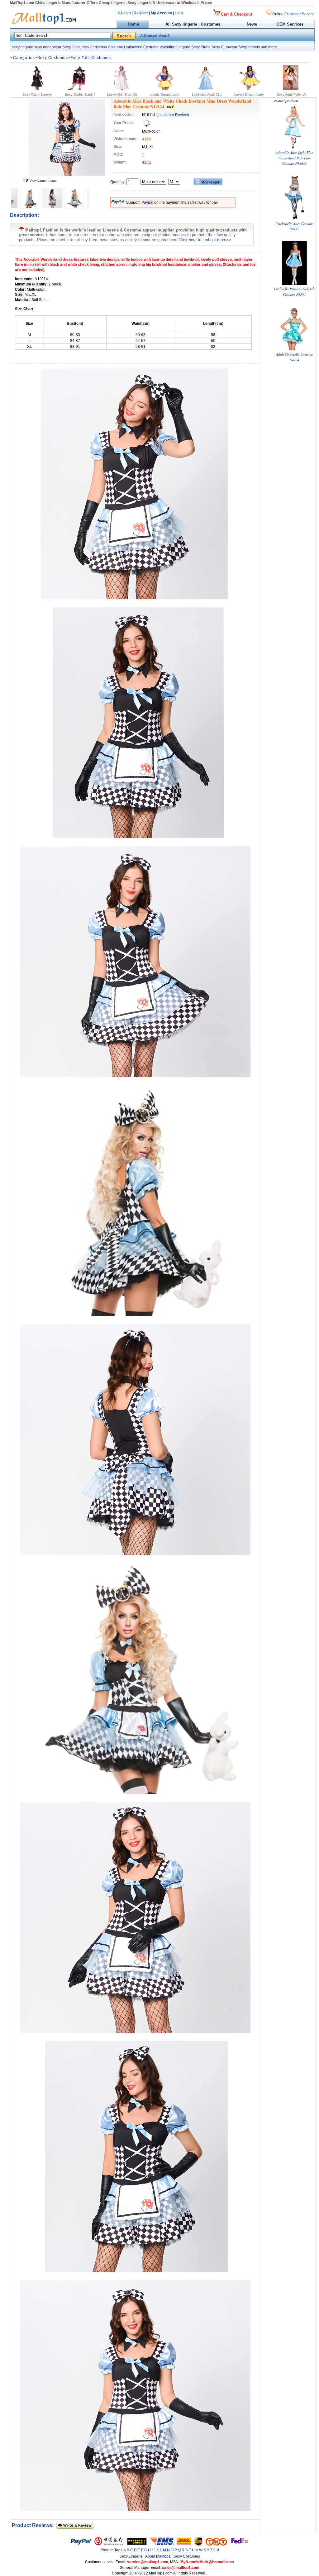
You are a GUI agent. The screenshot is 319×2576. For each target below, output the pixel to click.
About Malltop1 (158, 2556)
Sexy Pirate (201, 47)
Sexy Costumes (76, 47)
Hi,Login (124, 13)
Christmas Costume (106, 47)
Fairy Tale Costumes (91, 58)
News (252, 24)
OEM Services (290, 24)
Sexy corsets (249, 47)
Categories (24, 58)
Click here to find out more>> (205, 240)
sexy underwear (48, 47)
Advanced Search (155, 36)
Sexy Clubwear (224, 47)
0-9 (216, 2550)
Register (141, 13)
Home (133, 24)
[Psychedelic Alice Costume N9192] (294, 218)
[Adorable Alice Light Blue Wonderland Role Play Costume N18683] (294, 147)
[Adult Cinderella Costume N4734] (294, 349)
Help (179, 13)
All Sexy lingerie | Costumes (193, 24)
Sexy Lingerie (131, 2556)
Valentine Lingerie (175, 47)
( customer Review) (173, 115)
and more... (270, 47)
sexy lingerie (23, 47)
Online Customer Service (293, 14)
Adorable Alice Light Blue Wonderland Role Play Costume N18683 (294, 158)
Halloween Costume (141, 47)
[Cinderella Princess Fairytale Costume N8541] (294, 283)
